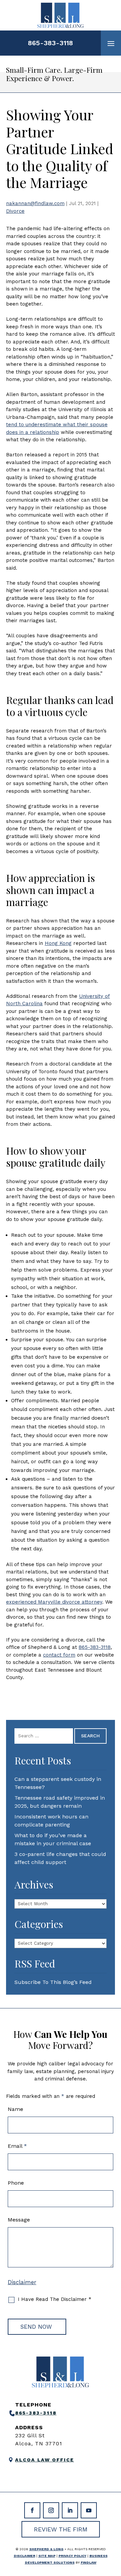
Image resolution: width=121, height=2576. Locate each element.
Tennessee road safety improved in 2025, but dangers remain (60, 1802)
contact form (59, 1655)
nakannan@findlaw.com (35, 203)
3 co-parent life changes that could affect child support (60, 1858)
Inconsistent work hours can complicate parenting (51, 1821)
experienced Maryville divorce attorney (54, 1602)
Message (19, 2220)
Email (17, 2146)
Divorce (15, 211)
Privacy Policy (72, 2556)
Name (15, 2109)
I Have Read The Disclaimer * (55, 2299)
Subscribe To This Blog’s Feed (53, 1982)
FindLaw (89, 2562)
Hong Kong (58, 943)
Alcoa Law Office (45, 2460)
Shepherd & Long (46, 2549)
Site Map (47, 2556)
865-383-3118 (50, 43)
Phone (16, 2183)
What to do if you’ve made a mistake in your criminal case (53, 1839)
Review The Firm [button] (61, 2529)
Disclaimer (22, 2282)
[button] (111, 43)
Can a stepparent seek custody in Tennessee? (58, 1783)
